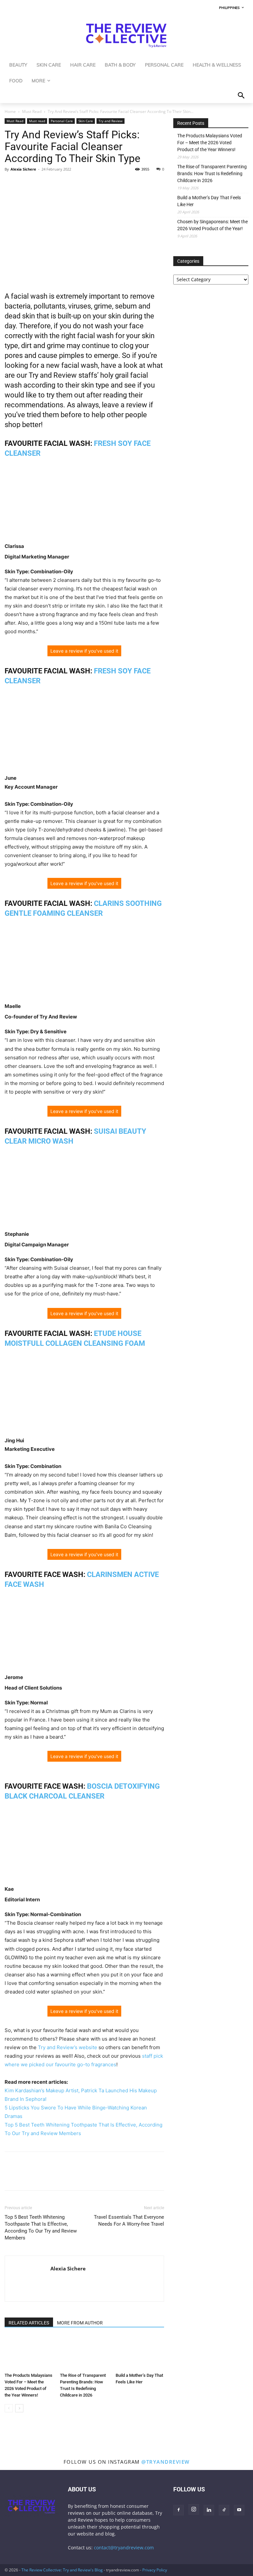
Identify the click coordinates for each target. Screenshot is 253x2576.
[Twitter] (26, 184)
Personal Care (62, 121)
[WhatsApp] (42, 184)
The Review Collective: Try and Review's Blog (62, 2570)
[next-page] (19, 2408)
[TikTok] (224, 2510)
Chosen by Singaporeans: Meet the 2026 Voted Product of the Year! (212, 225)
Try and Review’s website (68, 2047)
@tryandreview (166, 2462)
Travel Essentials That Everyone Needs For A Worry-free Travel (129, 2221)
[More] (72, 184)
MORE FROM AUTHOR (80, 2323)
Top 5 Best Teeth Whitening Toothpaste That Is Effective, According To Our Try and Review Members (41, 2227)
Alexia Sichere (23, 169)
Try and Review (111, 121)
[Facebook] (11, 184)
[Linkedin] (57, 184)
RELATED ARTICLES (29, 2323)
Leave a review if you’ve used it (84, 651)
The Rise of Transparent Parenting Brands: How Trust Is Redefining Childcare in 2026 (212, 174)
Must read (37, 121)
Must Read (32, 111)
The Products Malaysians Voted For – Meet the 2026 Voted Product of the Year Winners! (210, 143)
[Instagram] (194, 2509)
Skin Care (86, 121)
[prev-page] (9, 2408)
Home (10, 111)
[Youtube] (239, 2510)
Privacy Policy (155, 2570)
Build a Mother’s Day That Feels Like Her (209, 201)
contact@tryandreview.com (124, 2548)
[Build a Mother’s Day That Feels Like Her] (140, 2353)
